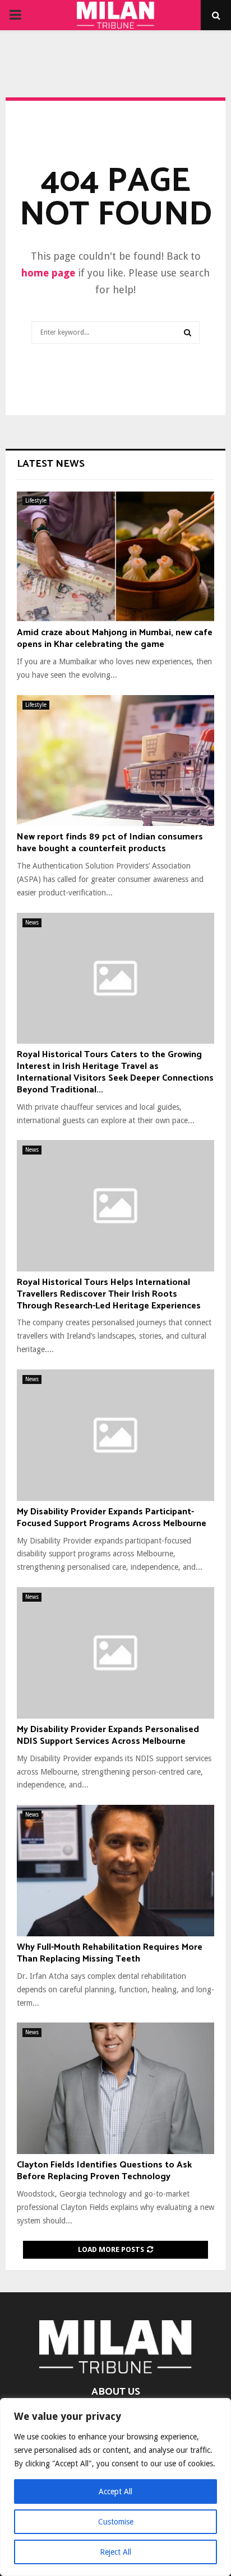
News (32, 923)
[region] (115, 2487)
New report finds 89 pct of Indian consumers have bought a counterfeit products (110, 843)
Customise (116, 2522)
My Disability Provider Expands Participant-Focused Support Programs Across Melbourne (112, 1518)
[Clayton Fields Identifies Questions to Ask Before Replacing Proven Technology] (115, 2088)
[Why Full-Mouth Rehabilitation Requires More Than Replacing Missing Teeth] (115, 1871)
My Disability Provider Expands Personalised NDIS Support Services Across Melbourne (108, 1735)
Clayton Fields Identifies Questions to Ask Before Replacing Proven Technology (104, 2171)
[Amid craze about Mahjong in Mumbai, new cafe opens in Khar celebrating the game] (115, 557)
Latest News (51, 464)
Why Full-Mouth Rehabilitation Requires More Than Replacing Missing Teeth (110, 1953)
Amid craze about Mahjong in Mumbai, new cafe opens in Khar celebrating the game (115, 639)
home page (48, 273)
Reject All (115, 2552)
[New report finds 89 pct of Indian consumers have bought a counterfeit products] (115, 761)
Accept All (115, 2491)
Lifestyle (36, 501)
